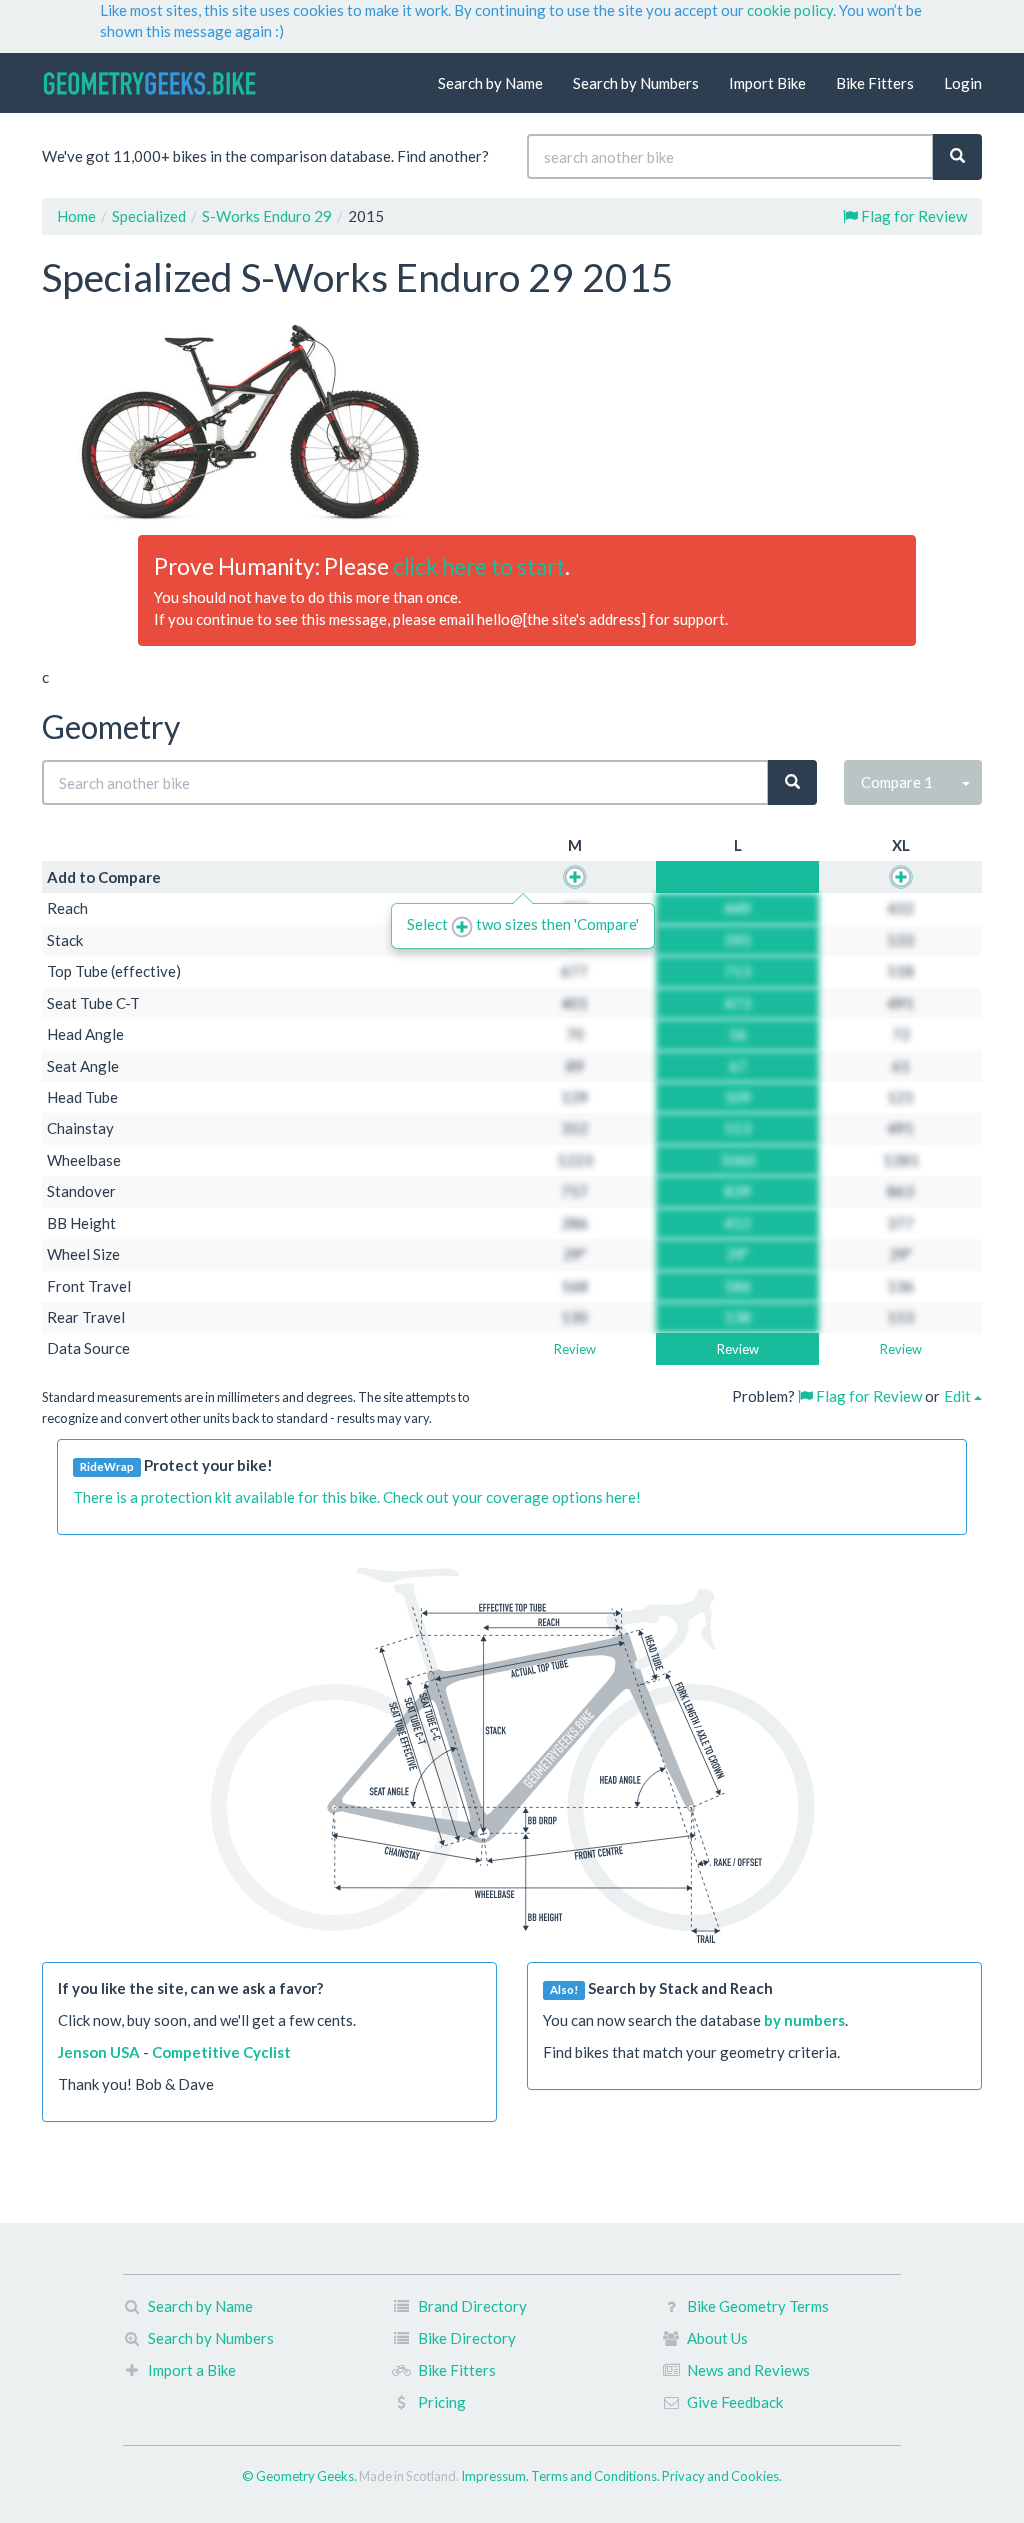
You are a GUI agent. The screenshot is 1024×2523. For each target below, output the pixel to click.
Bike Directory (467, 2338)
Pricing (442, 2402)
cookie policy (790, 10)
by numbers (804, 2020)
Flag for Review (912, 216)
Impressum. (496, 2476)
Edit (959, 1396)
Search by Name (490, 83)
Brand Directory (472, 2306)
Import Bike (767, 83)
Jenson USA (99, 2052)
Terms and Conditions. (596, 2476)
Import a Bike (192, 2370)
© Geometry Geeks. (300, 2476)
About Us (717, 2338)
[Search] (957, 156)
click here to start (479, 566)
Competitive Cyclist (221, 2052)
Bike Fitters (875, 83)
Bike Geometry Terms (758, 2306)
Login (963, 83)
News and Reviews (748, 2370)
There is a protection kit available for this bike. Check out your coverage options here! (357, 1497)
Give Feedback (735, 2402)
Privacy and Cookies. (722, 2476)
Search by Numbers (636, 83)
